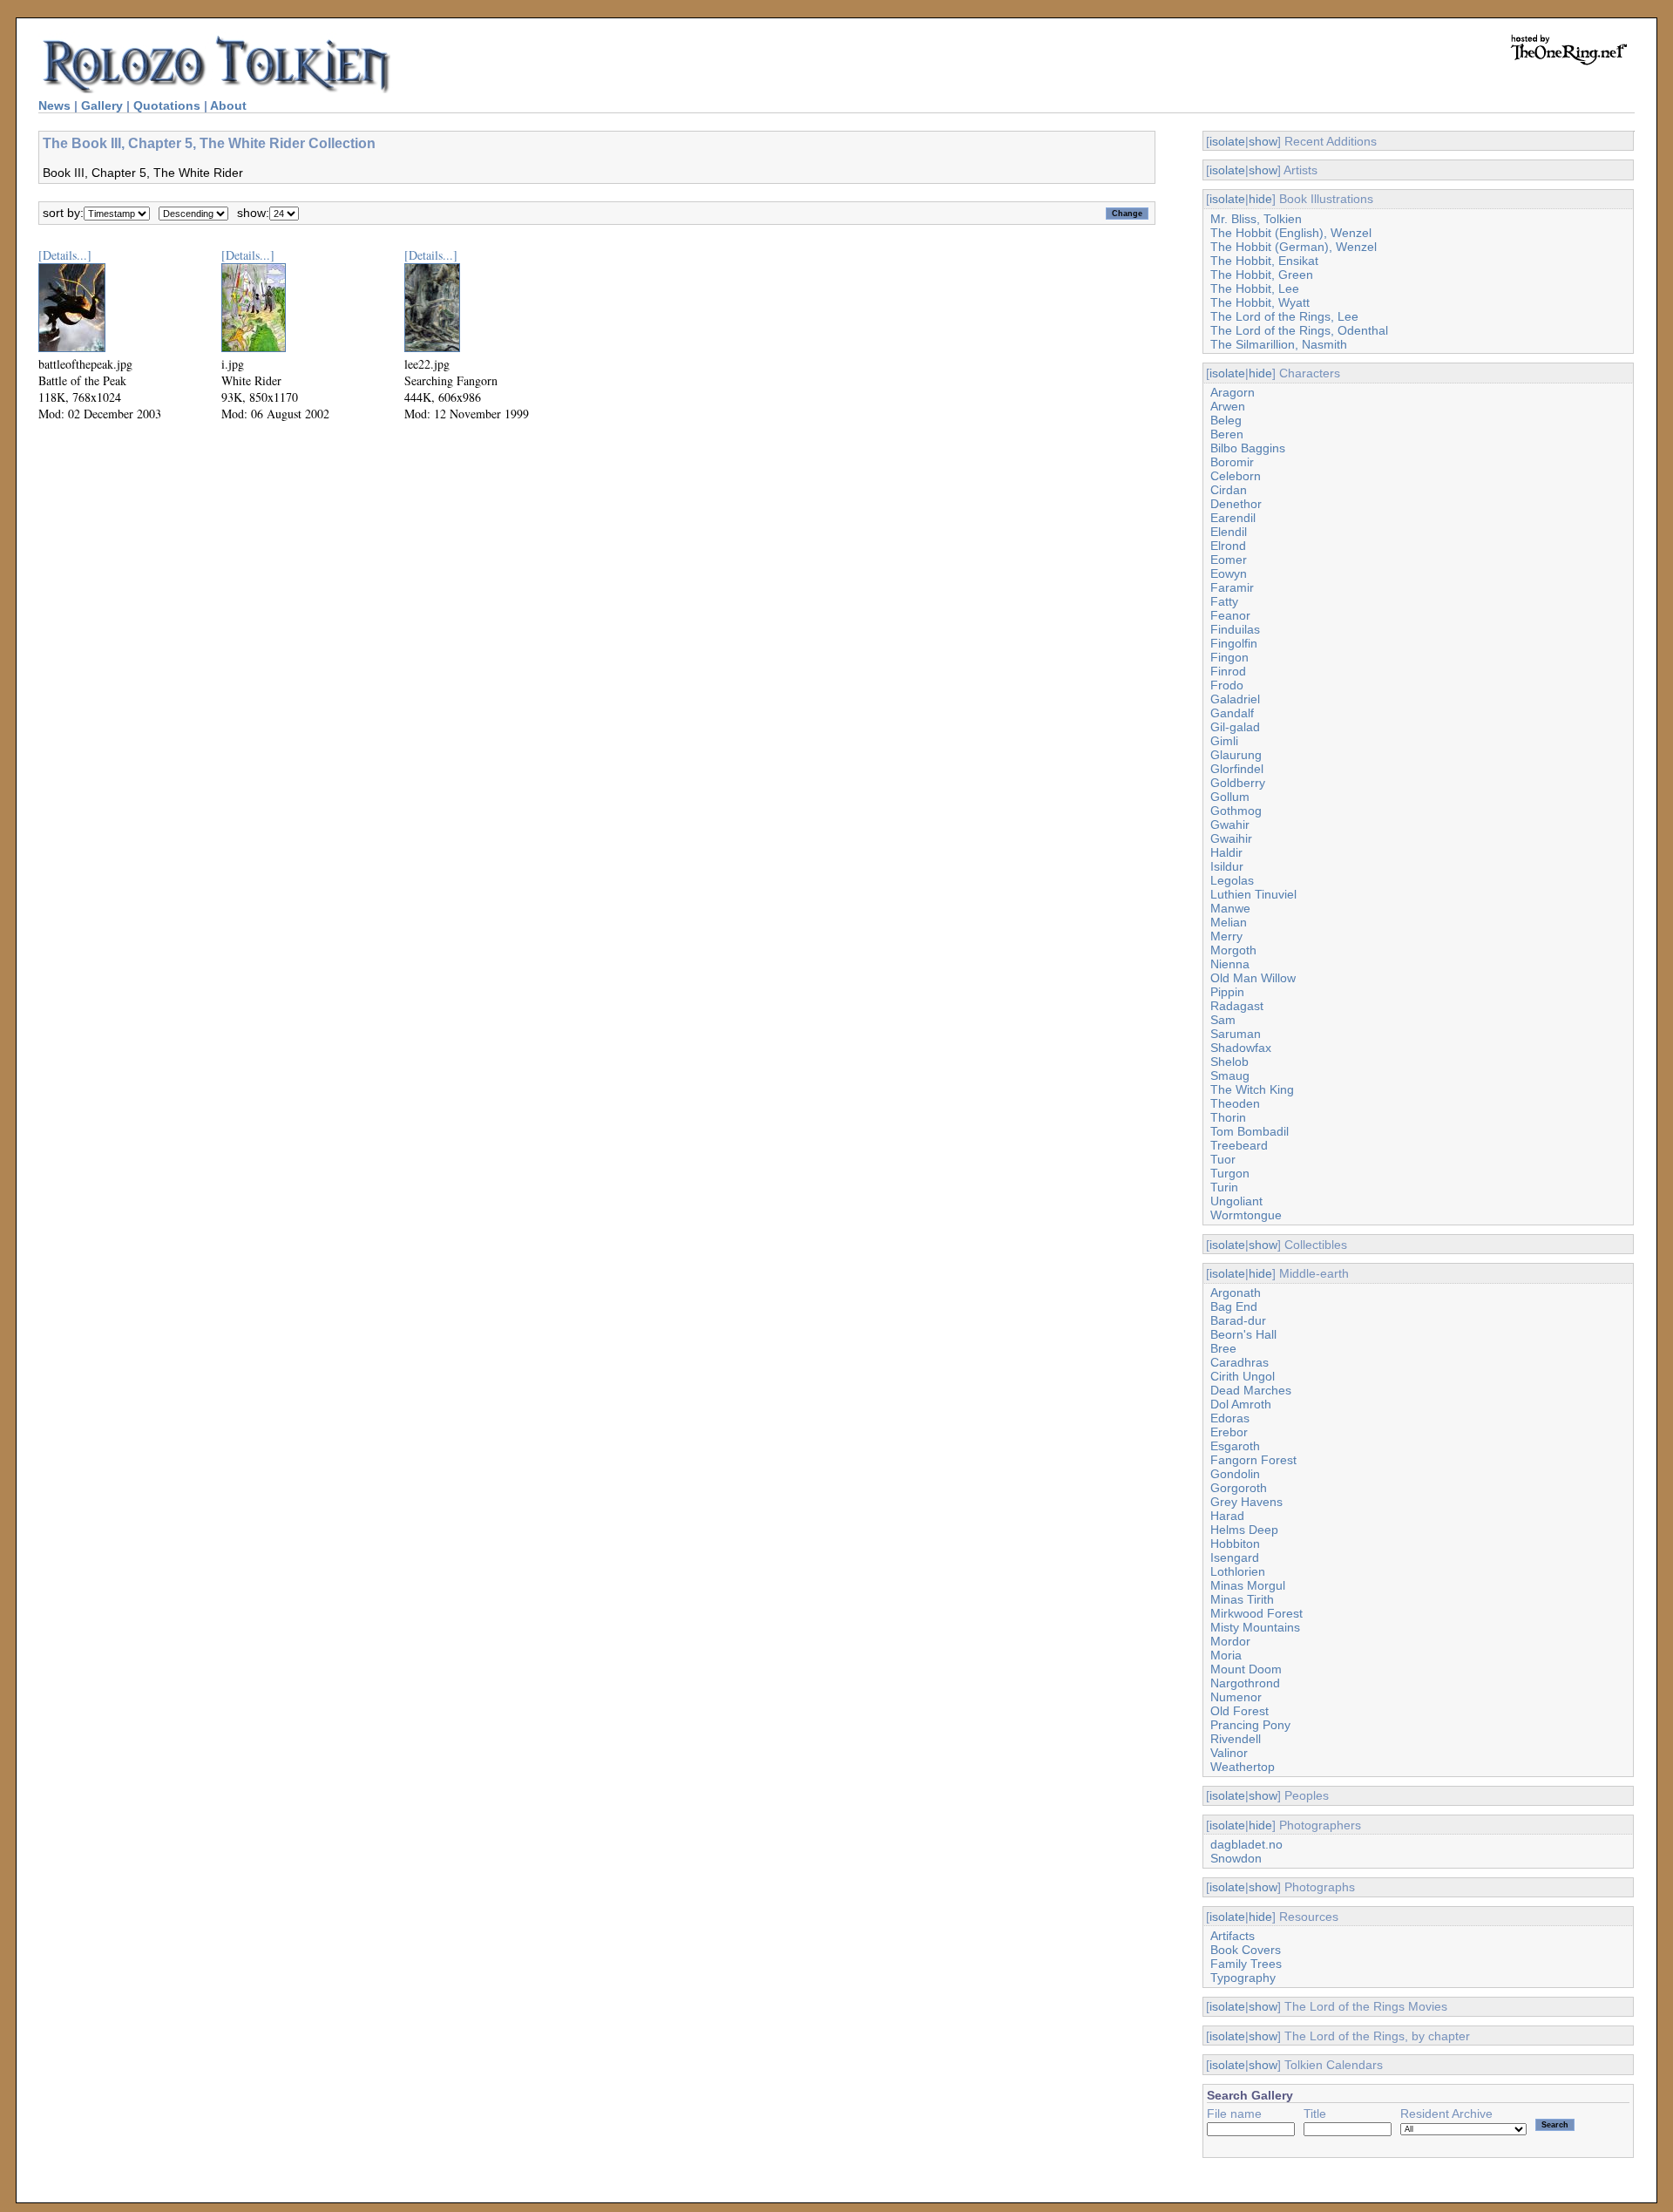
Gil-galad (1235, 727)
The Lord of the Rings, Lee (1284, 316)
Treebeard (1239, 1145)
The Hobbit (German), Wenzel (1294, 247)
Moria (1226, 1655)
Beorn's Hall (1243, 1334)
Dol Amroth (1241, 1404)
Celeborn (1236, 476)
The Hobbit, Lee (1255, 288)
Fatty (1224, 601)
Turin (1224, 1187)
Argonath (1236, 1293)
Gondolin (1235, 1474)
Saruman (1236, 1034)
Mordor (1230, 1641)
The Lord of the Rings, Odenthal (1299, 330)
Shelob (1229, 1062)
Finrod (1228, 671)
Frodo (1227, 685)
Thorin (1228, 1117)
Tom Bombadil (1250, 1131)
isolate (1227, 141)
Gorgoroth (1239, 1488)
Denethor (1236, 504)
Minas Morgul (1248, 1585)
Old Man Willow (1253, 978)
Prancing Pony (1250, 1725)
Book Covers (1246, 1950)
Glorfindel (1237, 769)
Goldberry (1238, 783)
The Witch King (1252, 1089)
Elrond (1228, 546)
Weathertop (1243, 1767)
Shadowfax (1241, 1048)
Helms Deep (1244, 1530)
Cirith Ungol (1243, 1376)
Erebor (1229, 1432)
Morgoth (1233, 950)
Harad (1227, 1516)
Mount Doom (1246, 1669)
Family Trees (1246, 1964)
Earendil (1233, 518)
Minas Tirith (1242, 1599)
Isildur (1227, 866)
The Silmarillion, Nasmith (1279, 344)
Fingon (1229, 657)
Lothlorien (1238, 1571)
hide (1260, 199)
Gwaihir (1231, 838)
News (54, 105)
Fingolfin (1234, 643)
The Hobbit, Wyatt (1260, 302)
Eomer (1229, 560)
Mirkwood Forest (1256, 1613)
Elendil (1229, 532)
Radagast (1237, 1006)
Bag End (1234, 1306)
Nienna (1230, 964)
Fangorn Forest (1253, 1460)
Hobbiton (1235, 1544)
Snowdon (1236, 1858)
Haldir (1226, 852)
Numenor (1236, 1697)
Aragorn (1233, 392)
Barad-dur (1238, 1320)
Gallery (102, 105)
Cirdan (1229, 490)
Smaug (1230, 1075)
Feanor (1230, 615)
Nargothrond (1245, 1683)
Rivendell (1236, 1739)
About (228, 105)
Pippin (1227, 992)
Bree (1223, 1348)
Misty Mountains (1255, 1627)
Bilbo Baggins (1248, 448)
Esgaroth (1235, 1446)
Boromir (1232, 462)
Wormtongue (1246, 1215)
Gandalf (1232, 713)
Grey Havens (1246, 1502)
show (1263, 141)
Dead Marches (1251, 1390)
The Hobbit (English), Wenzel (1291, 233)
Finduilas (1235, 629)
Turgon (1230, 1173)
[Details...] (65, 255)
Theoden (1235, 1103)
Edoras (1230, 1418)
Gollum (1230, 797)
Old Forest (1240, 1711)
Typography (1243, 1978)
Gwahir (1230, 824)
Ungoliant (1236, 1201)
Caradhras (1240, 1362)
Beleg (1226, 420)
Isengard (1235, 1557)
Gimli (1224, 741)
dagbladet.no (1246, 1844)
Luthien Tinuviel (1253, 894)
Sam (1223, 1020)
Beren (1227, 434)
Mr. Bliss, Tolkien (1256, 219)
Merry (1226, 936)
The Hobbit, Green (1262, 275)
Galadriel (1235, 699)
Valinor (1229, 1753)
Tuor (1223, 1159)
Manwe (1230, 908)
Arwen (1228, 406)
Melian (1229, 922)
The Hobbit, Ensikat (1264, 261)
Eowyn (1229, 573)
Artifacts (1233, 1936)
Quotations (167, 105)
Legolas (1232, 880)
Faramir (1232, 587)
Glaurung (1236, 755)
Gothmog (1236, 811)
